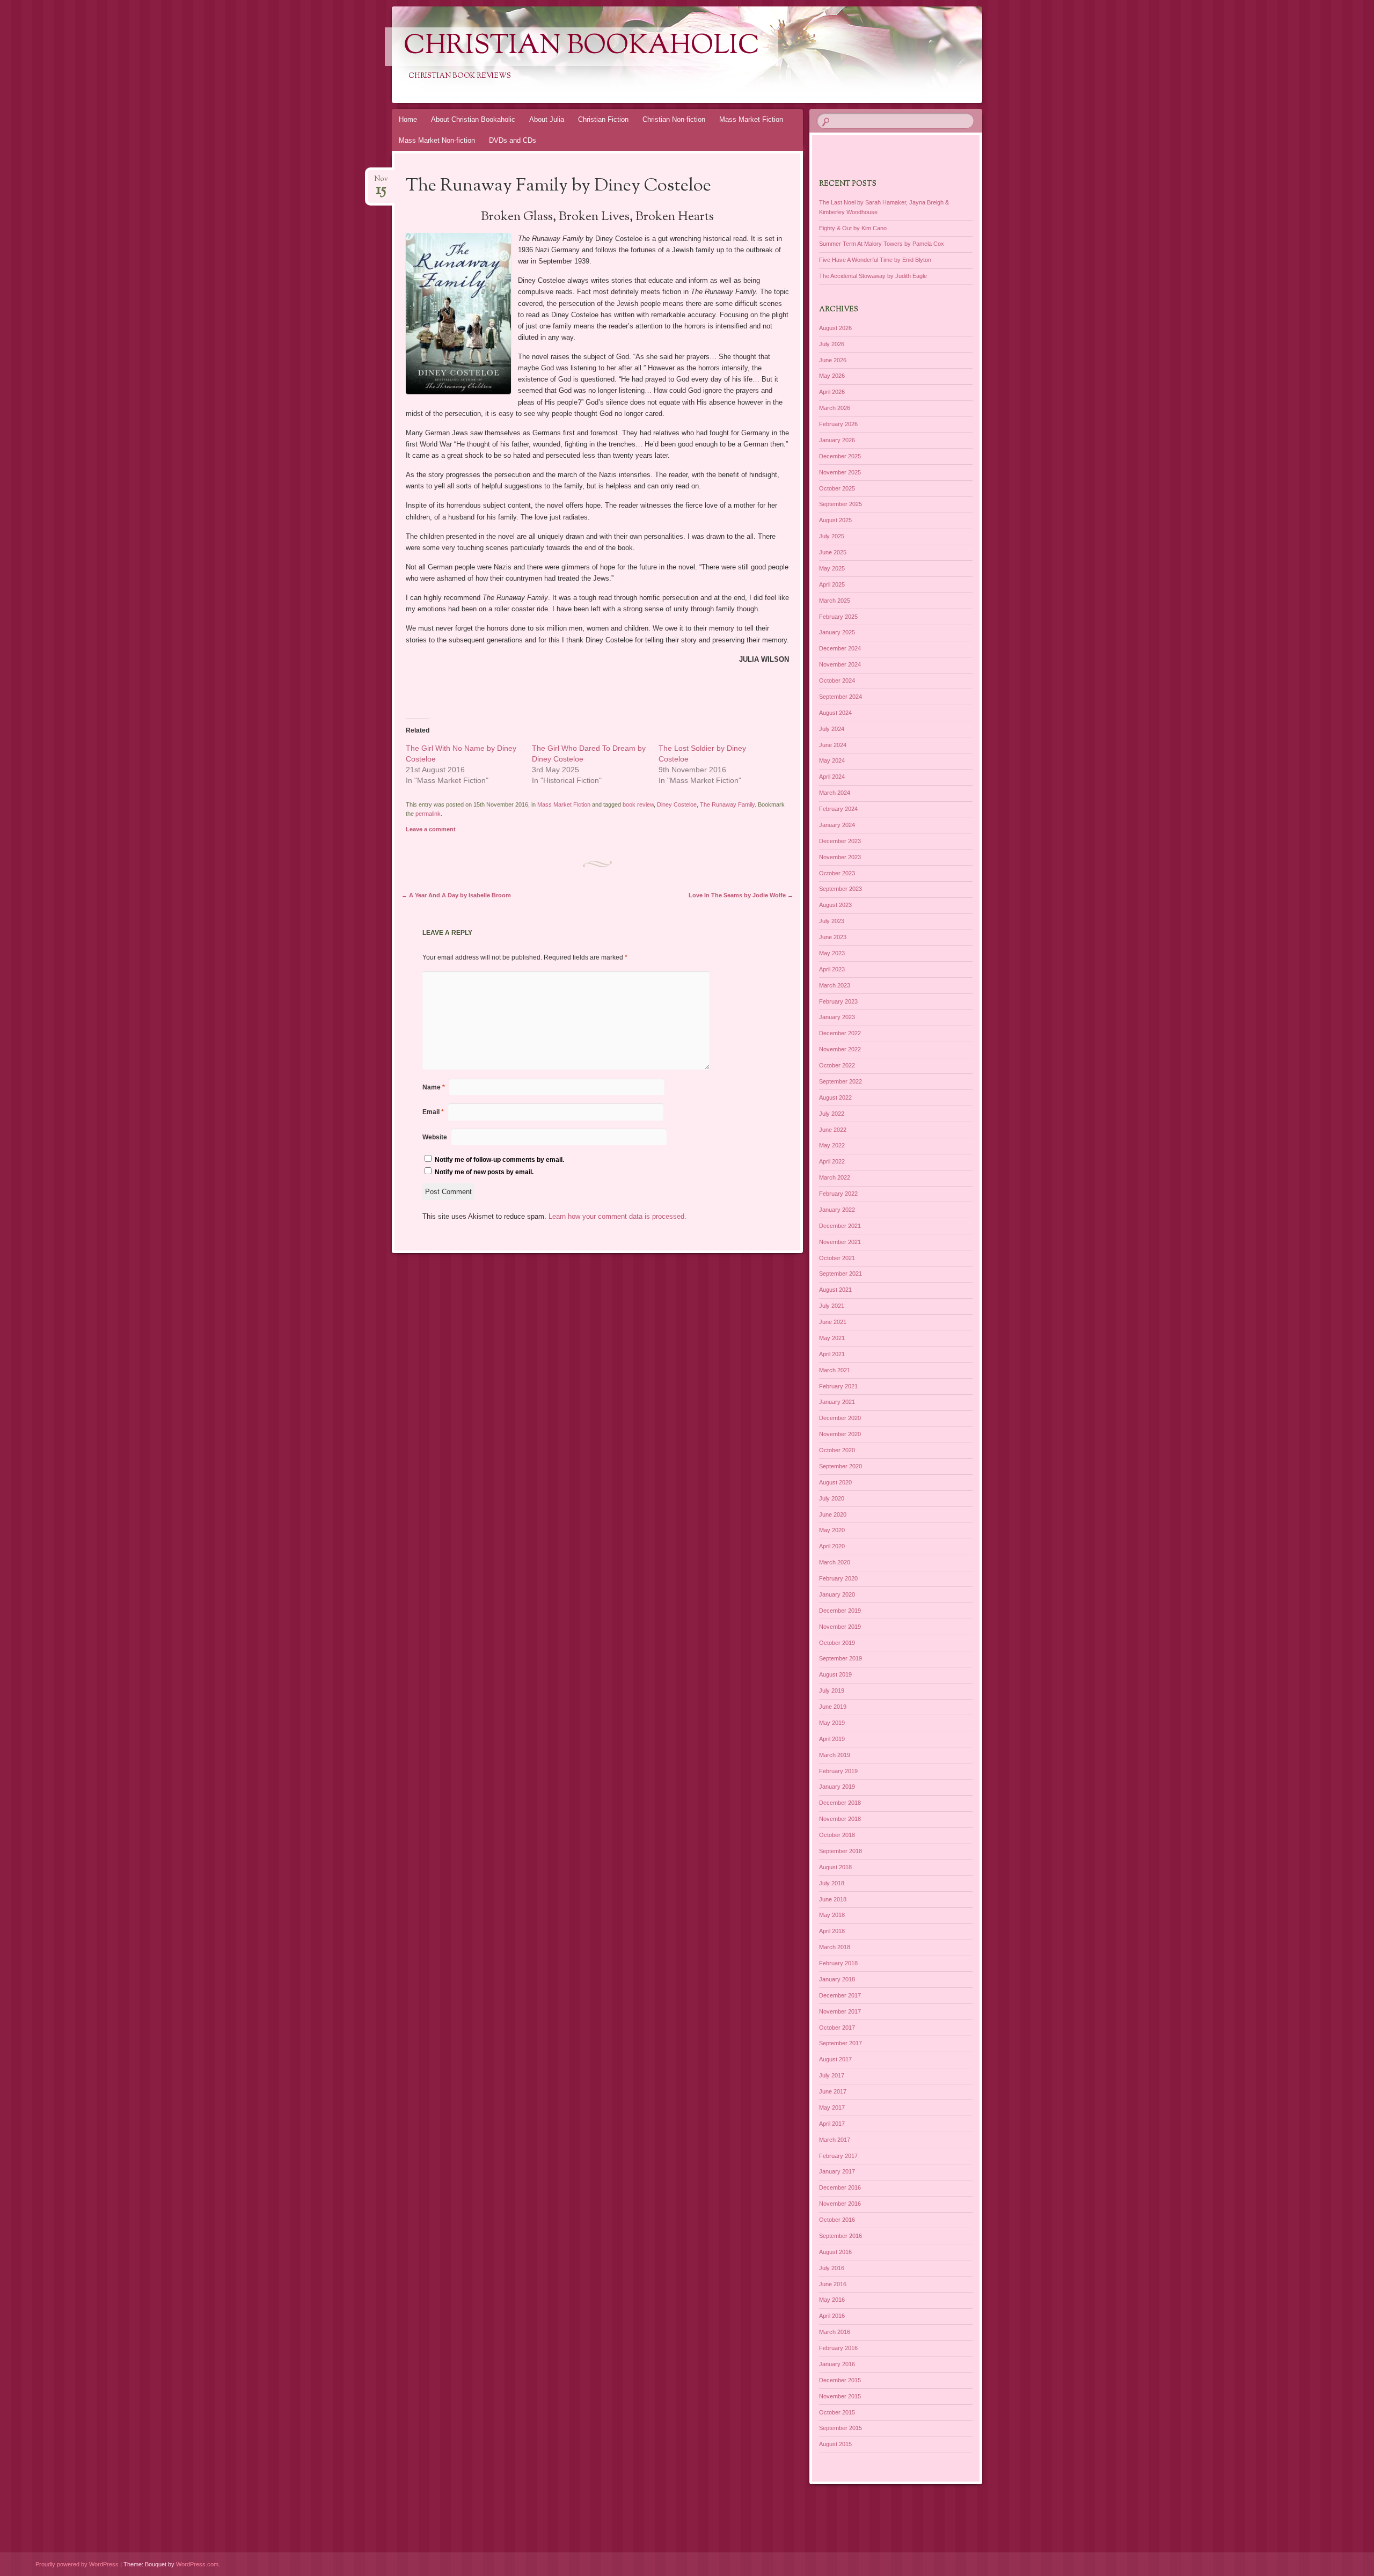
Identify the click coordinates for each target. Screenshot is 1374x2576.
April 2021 (832, 1354)
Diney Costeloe (677, 804)
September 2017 (841, 2043)
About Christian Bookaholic (473, 119)
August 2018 (835, 1867)
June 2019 (833, 1707)
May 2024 (832, 760)
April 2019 (832, 1739)
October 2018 (837, 1835)
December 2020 (840, 1418)
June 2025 (833, 552)
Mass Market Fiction (751, 119)
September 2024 (841, 697)
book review (638, 804)
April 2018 (832, 1931)
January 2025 (837, 632)
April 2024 (832, 777)
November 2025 (840, 472)
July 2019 (832, 1690)
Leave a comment (431, 829)
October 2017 (837, 2028)
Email (433, 1112)
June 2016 (833, 2284)
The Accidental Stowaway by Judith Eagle (873, 276)
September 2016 (841, 2236)
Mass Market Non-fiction (437, 140)
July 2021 (832, 1306)
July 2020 (832, 1498)
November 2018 (840, 1819)
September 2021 (841, 1274)
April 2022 (832, 1161)
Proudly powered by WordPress (77, 2564)
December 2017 (840, 1995)
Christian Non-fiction (674, 119)
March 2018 (835, 1947)
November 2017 (840, 2011)
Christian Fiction (603, 119)
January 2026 (837, 440)
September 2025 (841, 504)
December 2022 (840, 1033)
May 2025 (832, 568)
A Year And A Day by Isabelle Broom (456, 895)
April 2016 (832, 2316)
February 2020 (838, 1578)
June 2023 (833, 937)
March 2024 (835, 793)
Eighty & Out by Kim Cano (853, 228)
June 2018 (833, 1899)
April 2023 (832, 969)
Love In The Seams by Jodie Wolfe (741, 895)
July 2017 (832, 2075)
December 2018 (840, 1803)
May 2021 (832, 1338)
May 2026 (832, 376)
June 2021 (833, 1322)
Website (435, 1137)
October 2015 (837, 2412)
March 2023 (835, 985)
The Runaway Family (727, 804)
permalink (428, 814)
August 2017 (835, 2059)
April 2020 (832, 1546)
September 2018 (841, 1851)
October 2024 (837, 680)
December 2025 (840, 456)
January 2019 (837, 1787)
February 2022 (838, 1194)
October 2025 (837, 488)
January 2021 (837, 1402)
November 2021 (840, 1242)
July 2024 (832, 729)
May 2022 (832, 1145)
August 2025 (835, 520)
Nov (381, 182)
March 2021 (835, 1370)
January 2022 (837, 1210)
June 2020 (833, 1514)
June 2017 (833, 2091)
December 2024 (840, 648)
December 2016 (840, 2187)
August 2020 (835, 1482)
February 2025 (838, 617)
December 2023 (840, 841)
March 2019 (835, 1755)
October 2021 (837, 1258)
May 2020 (832, 1530)
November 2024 (840, 664)
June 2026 (833, 360)
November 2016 (840, 2204)
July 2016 (832, 2268)
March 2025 (835, 601)
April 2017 (832, 2124)
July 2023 (832, 921)
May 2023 (832, 953)
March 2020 (835, 1562)
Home (408, 119)
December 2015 (840, 2380)
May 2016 (832, 2300)
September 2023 (841, 889)
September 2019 (841, 1658)
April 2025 (832, 584)
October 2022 (837, 1065)
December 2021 (840, 1226)
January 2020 (837, 1594)
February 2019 (838, 1771)
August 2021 (835, 1290)
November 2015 (840, 2396)
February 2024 (838, 809)
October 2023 (837, 873)
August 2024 (835, 713)
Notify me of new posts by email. (484, 1172)
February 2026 (838, 424)
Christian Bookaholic (582, 47)
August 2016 (835, 2252)
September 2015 (841, 2428)
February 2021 (838, 1386)
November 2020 (840, 1434)
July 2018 (832, 1883)
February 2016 (838, 2348)
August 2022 (835, 1097)
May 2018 (832, 1915)
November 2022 (840, 1049)
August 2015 (835, 2444)
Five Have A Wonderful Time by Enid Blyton (875, 260)
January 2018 (837, 1979)
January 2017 (837, 2171)
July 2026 (832, 344)
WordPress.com (197, 2564)
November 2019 (840, 1627)
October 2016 (837, 2220)
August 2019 (835, 1674)
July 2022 (832, 1114)
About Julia (547, 119)
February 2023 (838, 1001)
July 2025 (832, 536)
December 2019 (840, 1611)
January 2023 (837, 1017)
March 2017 (835, 2140)
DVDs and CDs (513, 140)
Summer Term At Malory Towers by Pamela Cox (882, 244)
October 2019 (837, 1643)
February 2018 (838, 1963)
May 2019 (832, 1723)
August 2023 (835, 905)
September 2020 (841, 1466)
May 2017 (832, 2107)
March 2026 (835, 408)
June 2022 (833, 1130)
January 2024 (837, 825)
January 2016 (837, 2364)
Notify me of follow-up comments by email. (499, 1160)
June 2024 (833, 745)
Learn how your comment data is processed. (617, 1216)
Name (434, 1087)
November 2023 (840, 857)
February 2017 (838, 2156)
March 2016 (835, 2332)
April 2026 (832, 392)
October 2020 (837, 1450)
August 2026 (835, 328)
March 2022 (835, 1177)
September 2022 (841, 1081)
